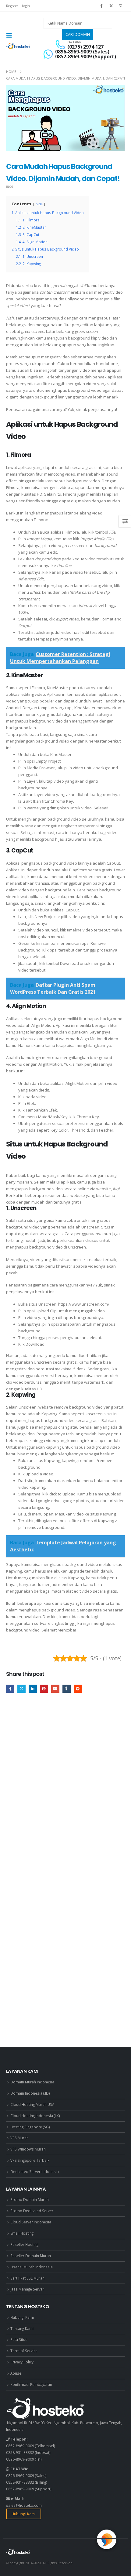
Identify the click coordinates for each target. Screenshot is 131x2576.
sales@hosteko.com (24, 2505)
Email (55, 1689)
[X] (111, 6)
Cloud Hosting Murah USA (32, 2104)
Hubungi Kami (22, 2317)
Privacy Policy (22, 2362)
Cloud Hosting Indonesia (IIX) (35, 2116)
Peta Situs (19, 2339)
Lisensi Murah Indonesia (32, 2267)
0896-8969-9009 (20, 2459)
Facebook (10, 1689)
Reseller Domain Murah (31, 2256)
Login (26, 6)
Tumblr (67, 1689)
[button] (11, 35)
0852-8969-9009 (20, 2446)
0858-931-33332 (20, 2452)
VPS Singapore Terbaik (30, 2160)
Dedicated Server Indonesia (35, 2171)
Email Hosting (22, 2233)
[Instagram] (121, 6)
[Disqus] (65, 1790)
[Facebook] (101, 6)
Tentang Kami (22, 2328)
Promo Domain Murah (30, 2199)
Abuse (16, 2373)
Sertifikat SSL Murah (27, 2278)
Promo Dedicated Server (32, 2211)
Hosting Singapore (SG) (30, 2127)
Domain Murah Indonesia (32, 2082)
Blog (10, 187)
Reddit (78, 1689)
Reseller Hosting (24, 2244)
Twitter (21, 1689)
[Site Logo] (18, 46)
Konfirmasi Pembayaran (31, 2384)
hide (39, 204)
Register (12, 6)
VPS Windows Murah (28, 2149)
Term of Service (24, 2351)
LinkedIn (33, 1689)
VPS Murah (19, 2138)
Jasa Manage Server (27, 2289)
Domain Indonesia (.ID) (30, 2093)
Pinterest (44, 1689)
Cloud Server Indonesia (31, 2222)
